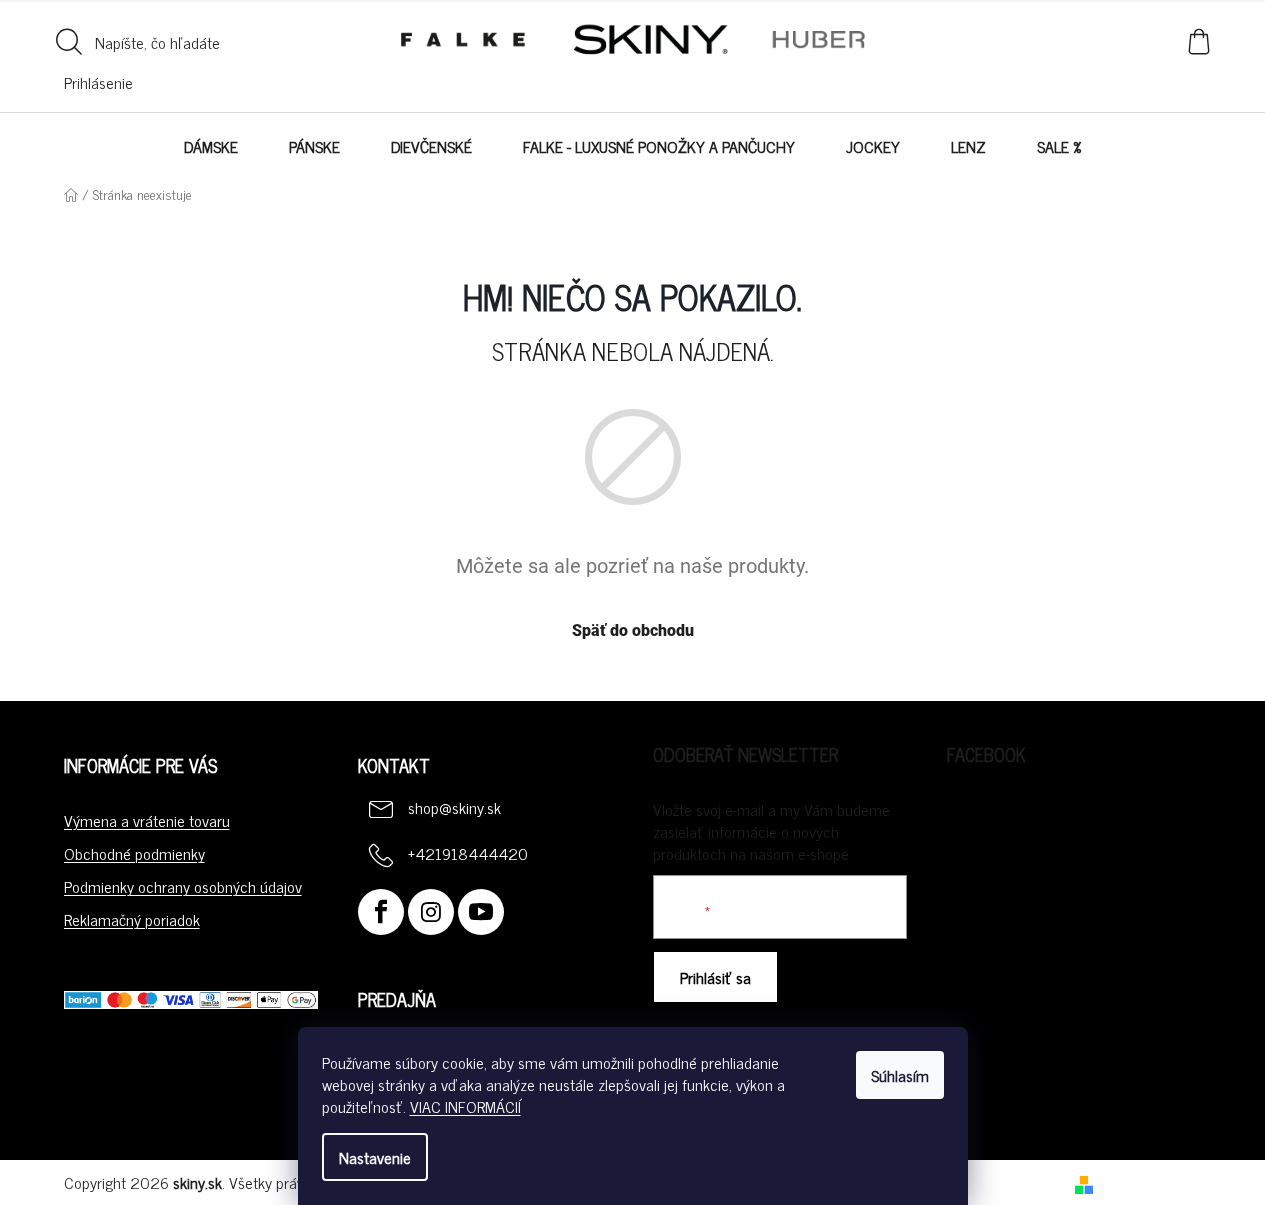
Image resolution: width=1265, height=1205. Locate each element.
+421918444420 (468, 853)
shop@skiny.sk (454, 807)
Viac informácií (465, 1106)
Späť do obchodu (633, 630)
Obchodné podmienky (134, 853)
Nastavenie (375, 1157)
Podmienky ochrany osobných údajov (183, 886)
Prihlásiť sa (715, 977)
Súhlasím (900, 1075)
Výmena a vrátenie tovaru (147, 820)
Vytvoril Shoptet (1151, 1182)
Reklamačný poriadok (132, 919)
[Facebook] (381, 912)
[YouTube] (481, 912)
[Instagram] (431, 912)
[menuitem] (211, 146)
